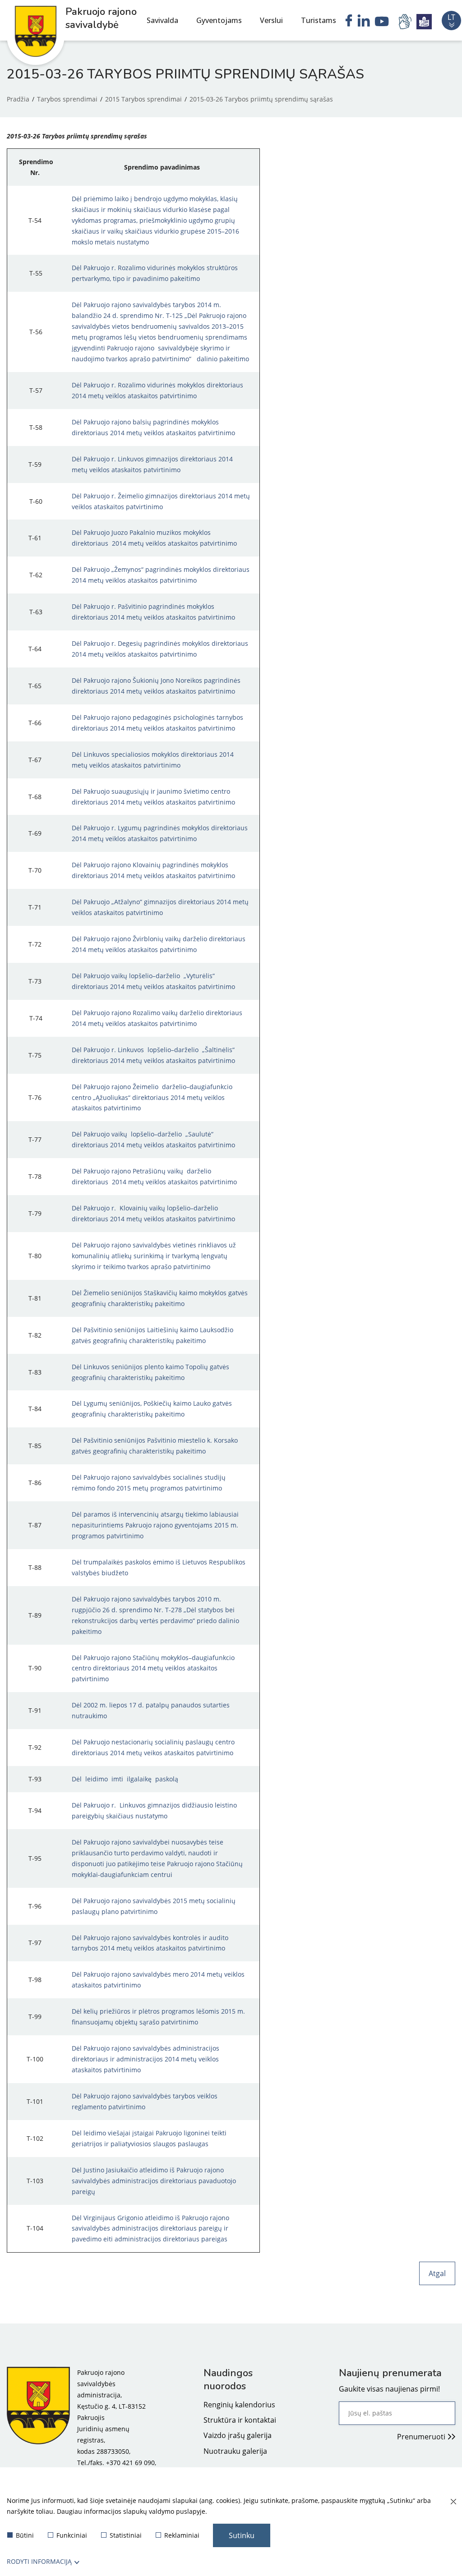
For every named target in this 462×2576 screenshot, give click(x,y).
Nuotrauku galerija (235, 2451)
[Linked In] (364, 22)
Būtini (25, 2535)
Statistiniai (126, 2535)
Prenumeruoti (421, 2437)
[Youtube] (382, 23)
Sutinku (242, 2535)
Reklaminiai (182, 2535)
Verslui (271, 20)
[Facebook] (349, 22)
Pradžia (18, 99)
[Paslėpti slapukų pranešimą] (453, 2502)
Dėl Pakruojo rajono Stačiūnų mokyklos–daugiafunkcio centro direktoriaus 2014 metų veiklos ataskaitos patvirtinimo (153, 1668)
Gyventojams (219, 20)
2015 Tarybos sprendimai (143, 99)
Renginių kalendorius (239, 2405)
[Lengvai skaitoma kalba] (424, 22)
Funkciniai (72, 2535)
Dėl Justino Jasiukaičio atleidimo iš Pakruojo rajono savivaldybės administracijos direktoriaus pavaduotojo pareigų (154, 2181)
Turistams (319, 20)
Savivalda (162, 20)
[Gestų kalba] (407, 22)
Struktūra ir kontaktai (240, 2420)
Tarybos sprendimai (67, 99)
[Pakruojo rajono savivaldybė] (38, 2429)
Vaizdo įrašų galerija (238, 2435)
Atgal (437, 2273)
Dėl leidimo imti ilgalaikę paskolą (125, 1779)
